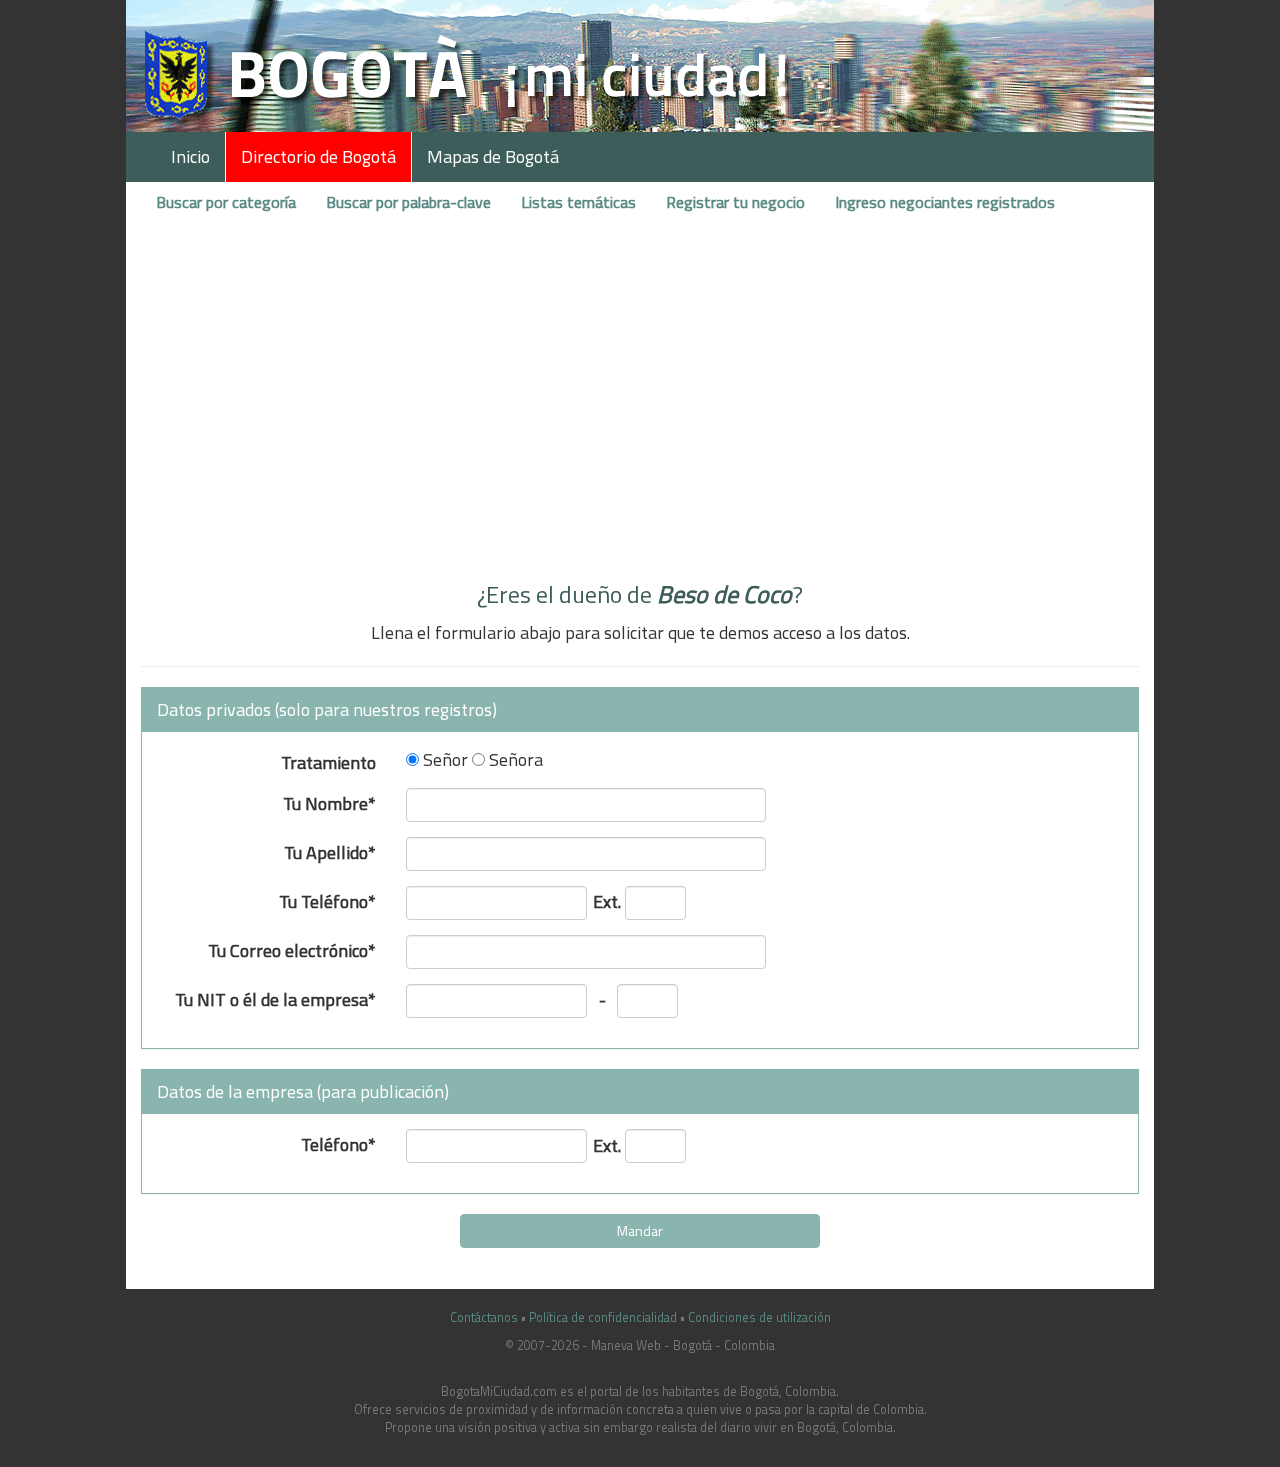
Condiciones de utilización (759, 1317)
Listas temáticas (578, 202)
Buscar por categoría (226, 202)
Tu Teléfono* (327, 899)
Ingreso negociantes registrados (945, 202)
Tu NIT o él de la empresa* (275, 997)
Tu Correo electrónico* (292, 948)
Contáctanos (484, 1317)
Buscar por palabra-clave (408, 202)
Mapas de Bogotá (493, 156)
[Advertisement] (640, 413)
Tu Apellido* (330, 850)
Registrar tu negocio (735, 202)
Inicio (190, 156)
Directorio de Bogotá (318, 156)
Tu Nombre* (329, 801)
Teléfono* (338, 1142)
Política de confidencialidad (603, 1317)
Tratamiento (328, 760)
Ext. (607, 899)
